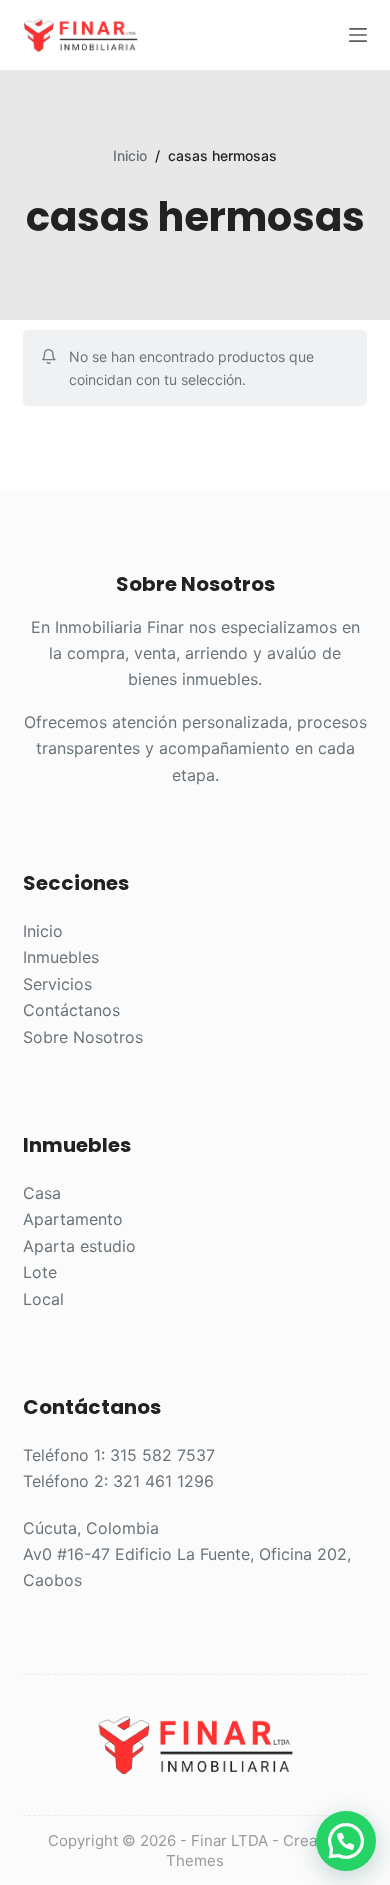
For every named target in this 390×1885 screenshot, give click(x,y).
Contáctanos (71, 1010)
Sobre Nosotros (83, 1037)
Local (43, 1299)
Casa (42, 1193)
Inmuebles (61, 957)
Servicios (57, 984)
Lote (40, 1272)
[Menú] (358, 35)
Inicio (43, 931)
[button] (346, 1841)
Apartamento (73, 1219)
